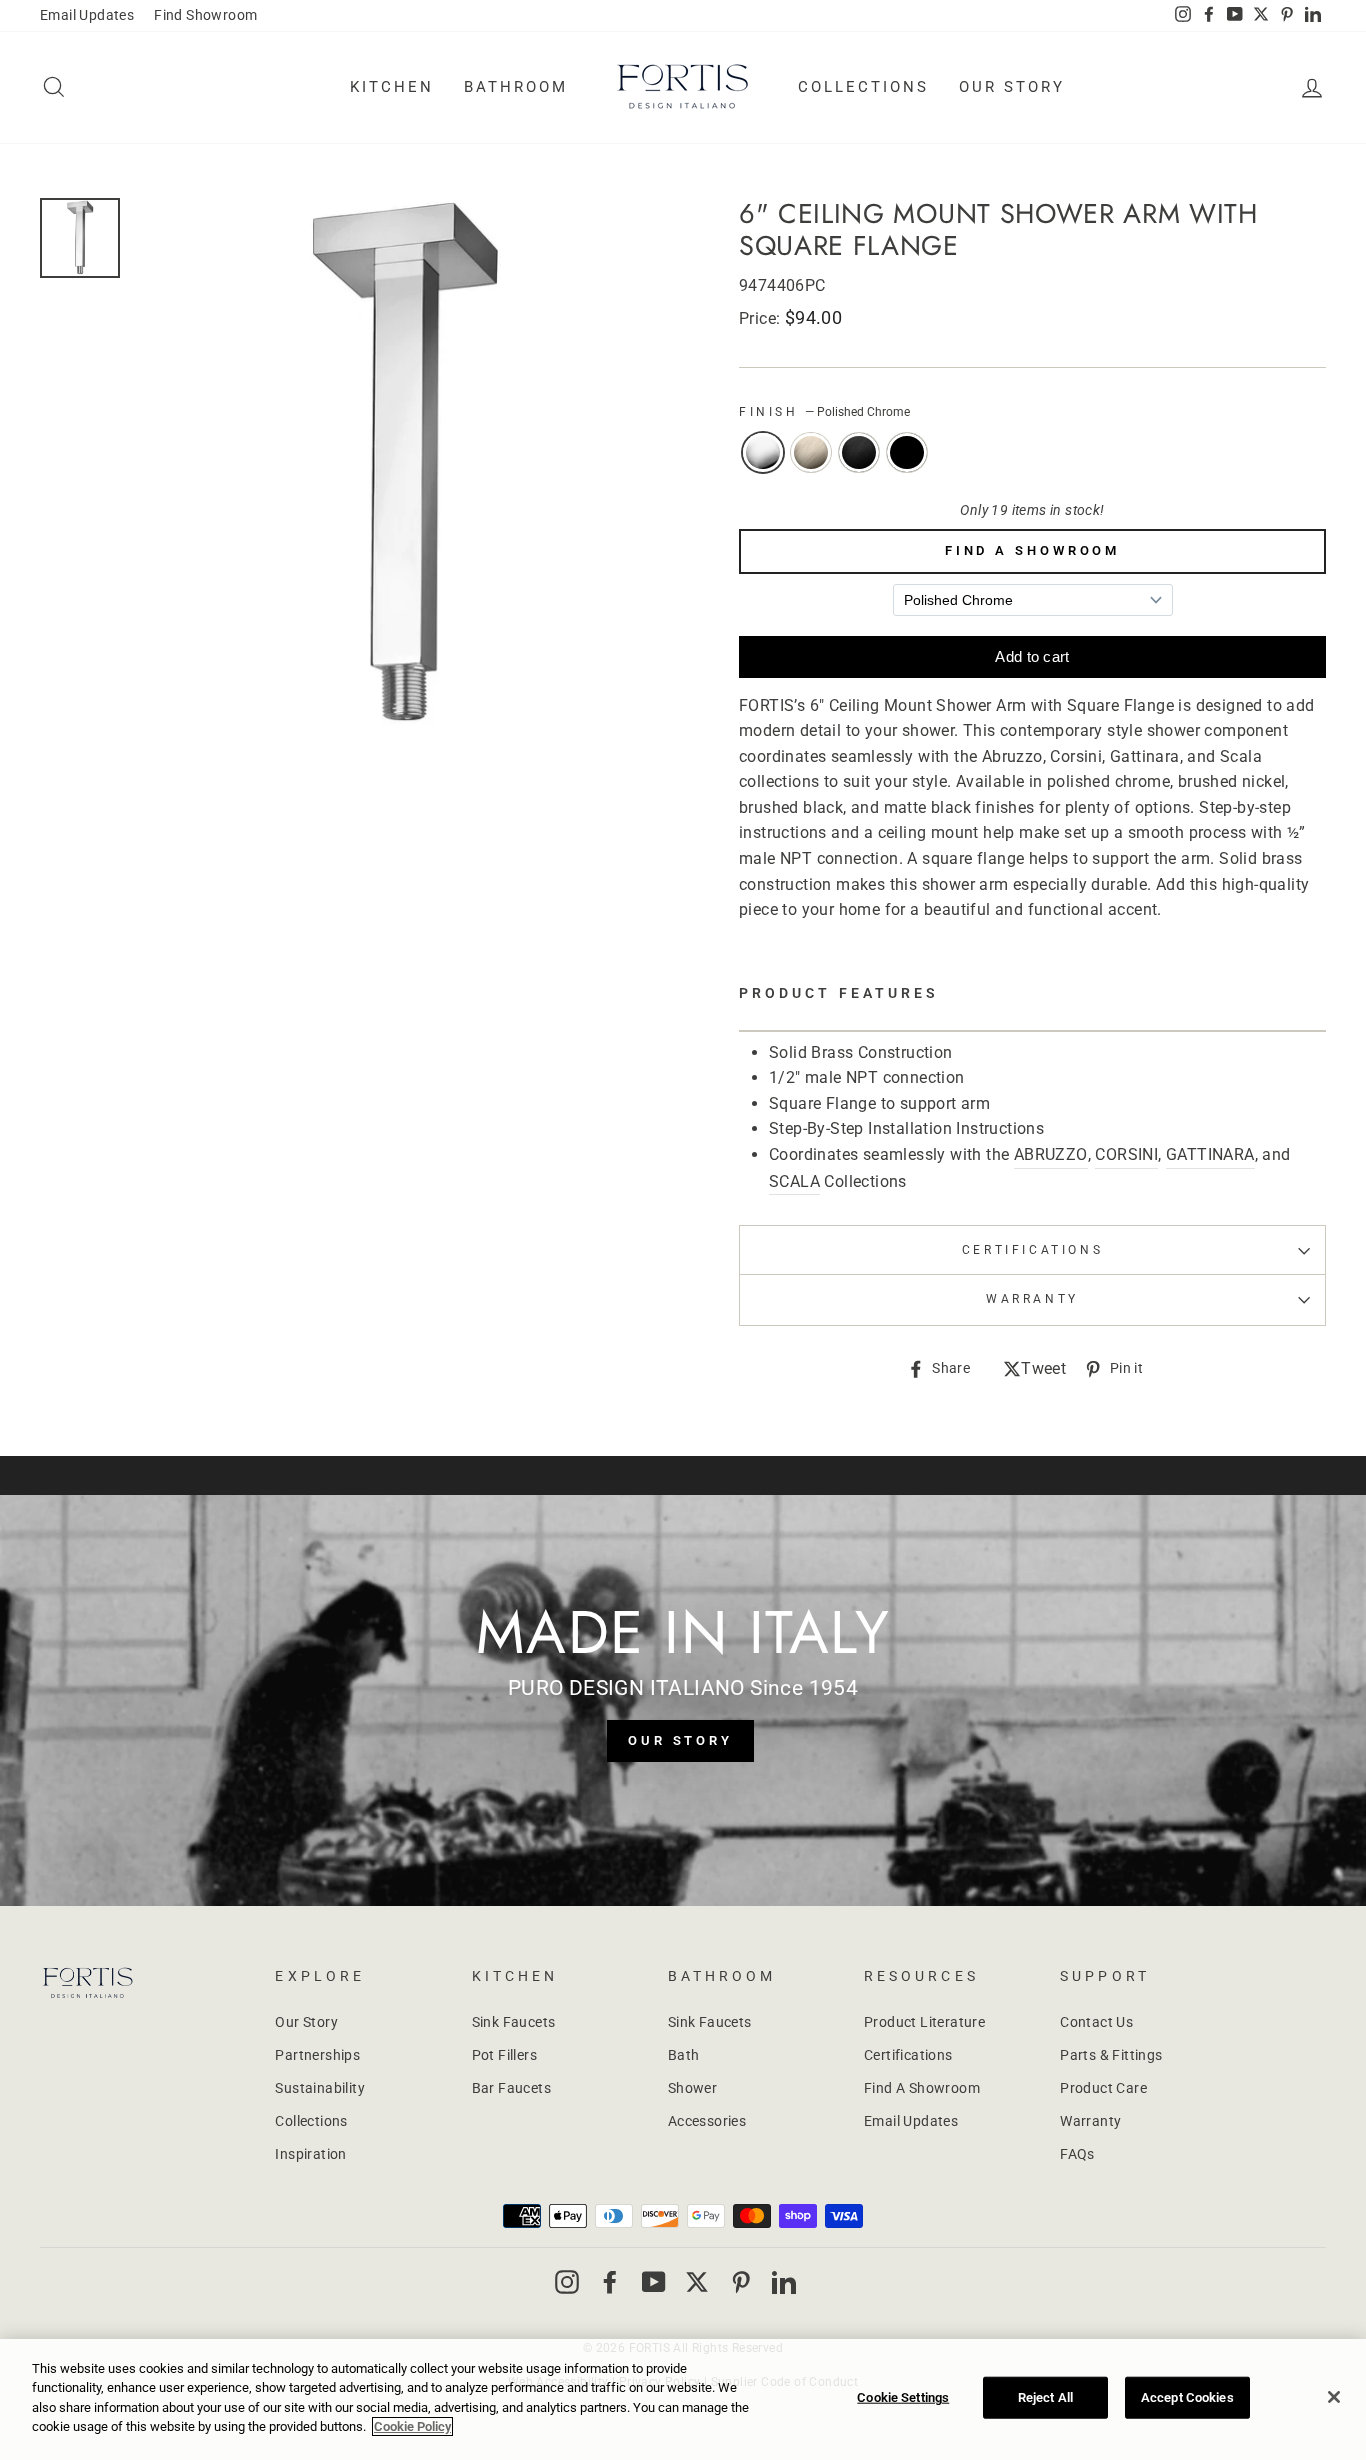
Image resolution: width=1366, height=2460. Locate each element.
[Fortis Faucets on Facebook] (610, 2281)
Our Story (1012, 87)
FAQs (1077, 2154)
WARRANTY (1032, 1299)
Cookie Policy (412, 2426)
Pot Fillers (504, 2055)
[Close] (1334, 2397)
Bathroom (516, 87)
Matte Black (907, 453)
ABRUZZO (1051, 1154)
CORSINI (1126, 1154)
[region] (683, 2399)
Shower (692, 2088)
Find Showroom (205, 15)
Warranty (1090, 2121)
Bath (684, 2055)
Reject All (1045, 2397)
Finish (824, 412)
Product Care (1103, 2088)
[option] (403, 466)
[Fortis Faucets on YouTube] (654, 2281)
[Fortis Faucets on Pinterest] (741, 2281)
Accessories (707, 2121)
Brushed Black (859, 453)
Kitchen (392, 87)
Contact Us (1096, 2022)
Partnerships (317, 2055)
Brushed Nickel (811, 453)
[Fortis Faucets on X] (697, 2281)
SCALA (794, 1181)
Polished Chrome (763, 453)
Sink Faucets (514, 2022)
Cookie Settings (903, 2397)
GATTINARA (1210, 1154)
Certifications (1032, 1250)
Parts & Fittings (1111, 2055)
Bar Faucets (511, 2088)
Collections (863, 87)
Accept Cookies (1187, 2397)
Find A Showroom (1033, 550)
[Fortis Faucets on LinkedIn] (784, 2281)
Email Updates (87, 15)
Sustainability (320, 2088)
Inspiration (310, 2154)
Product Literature (924, 2022)
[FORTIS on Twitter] (1261, 16)
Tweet (1043, 1370)
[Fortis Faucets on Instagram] (567, 2281)
